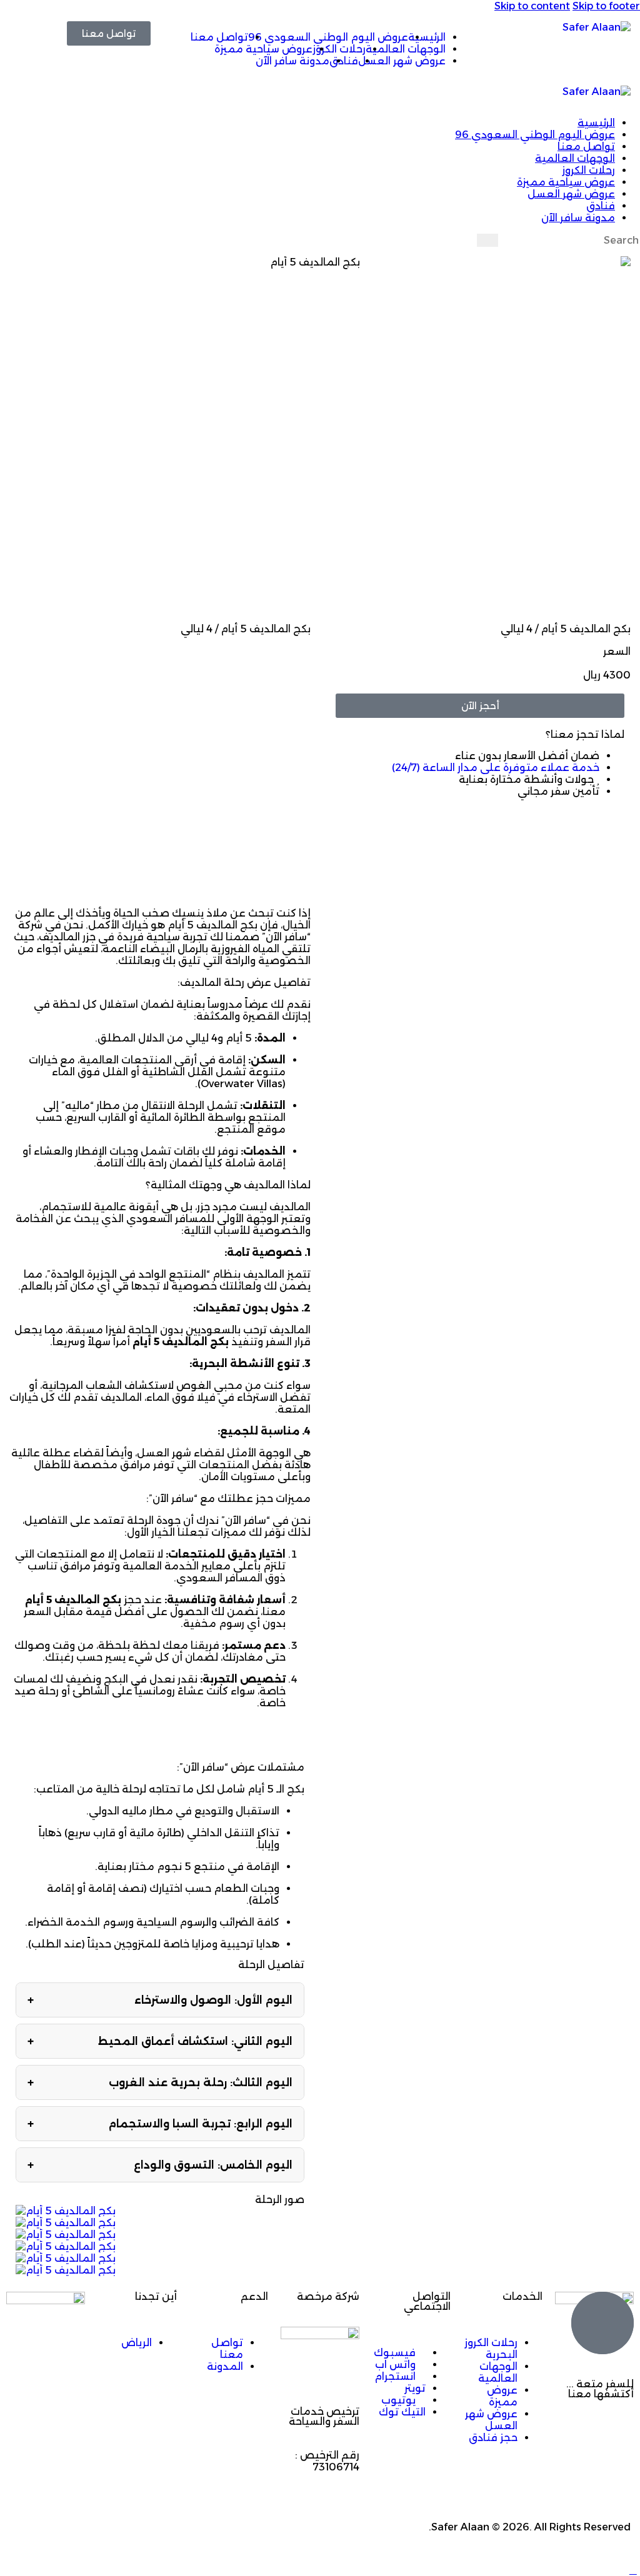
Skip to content (532, 6)
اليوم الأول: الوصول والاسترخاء (160, 2000)
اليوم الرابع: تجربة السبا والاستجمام (160, 2124)
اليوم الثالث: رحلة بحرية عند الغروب (160, 2082)
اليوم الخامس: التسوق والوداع (160, 2165)
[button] (304, 92)
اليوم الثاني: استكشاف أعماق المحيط (160, 2041)
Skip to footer (606, 6)
